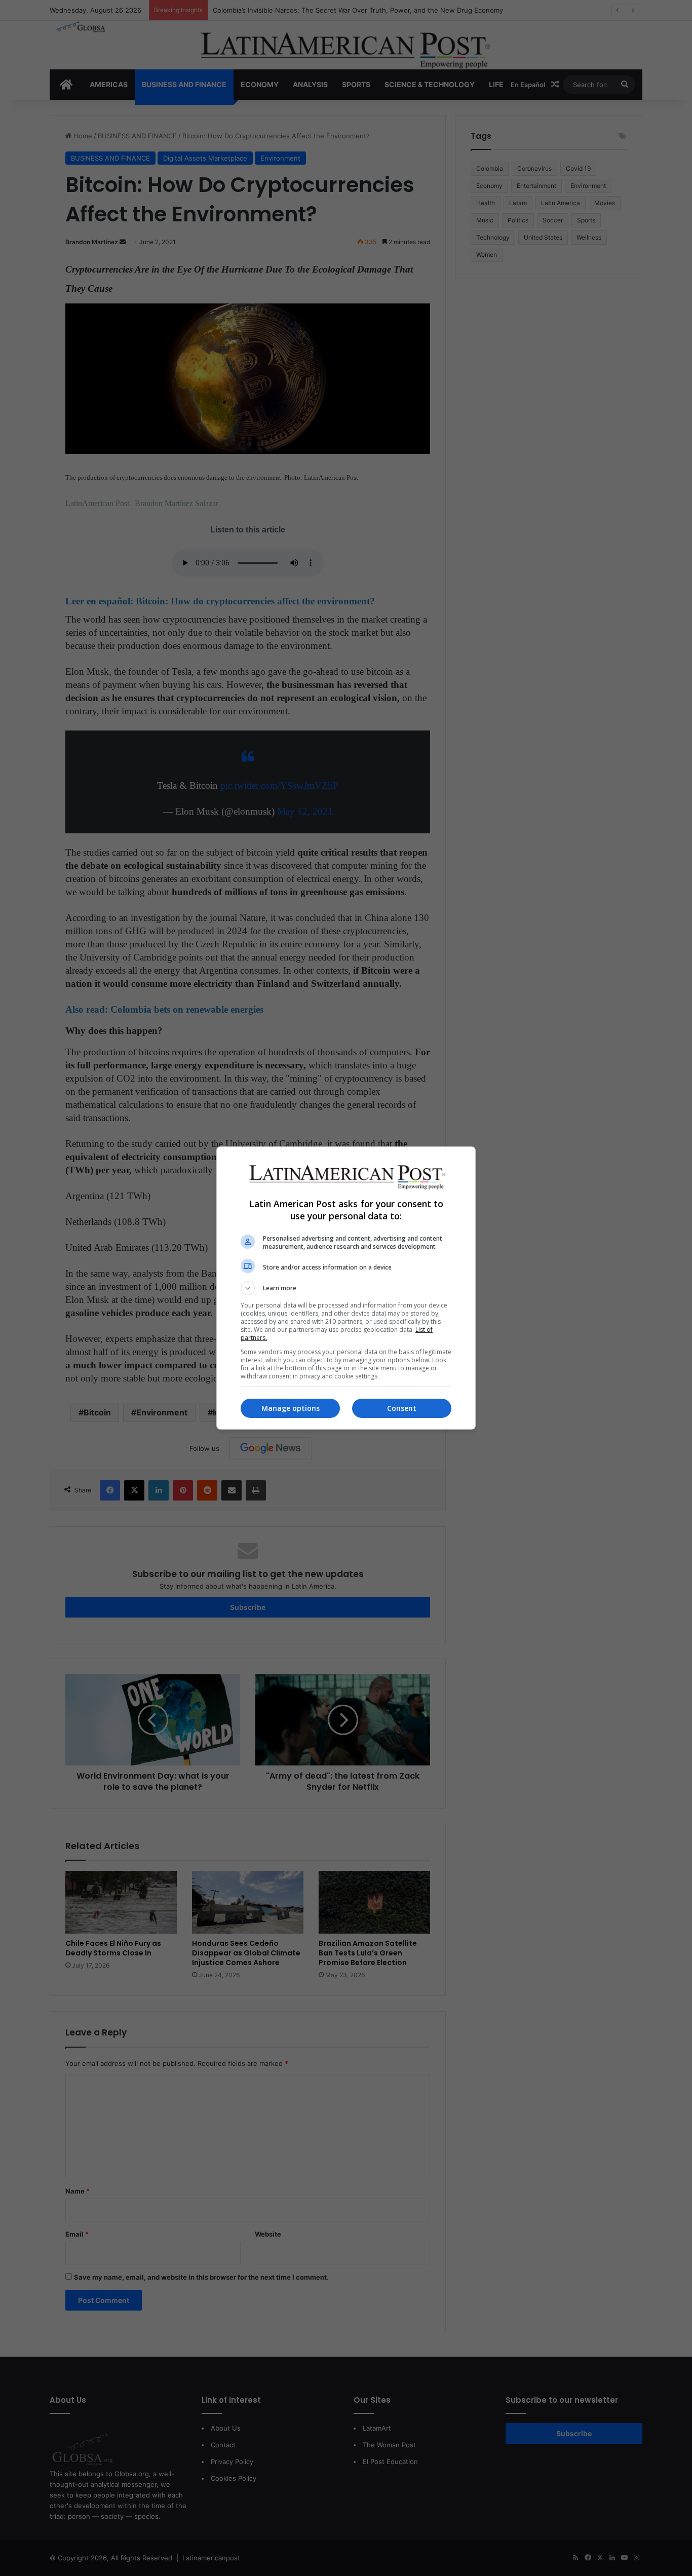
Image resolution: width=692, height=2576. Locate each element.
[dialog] (346, 1288)
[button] (346, 1288)
